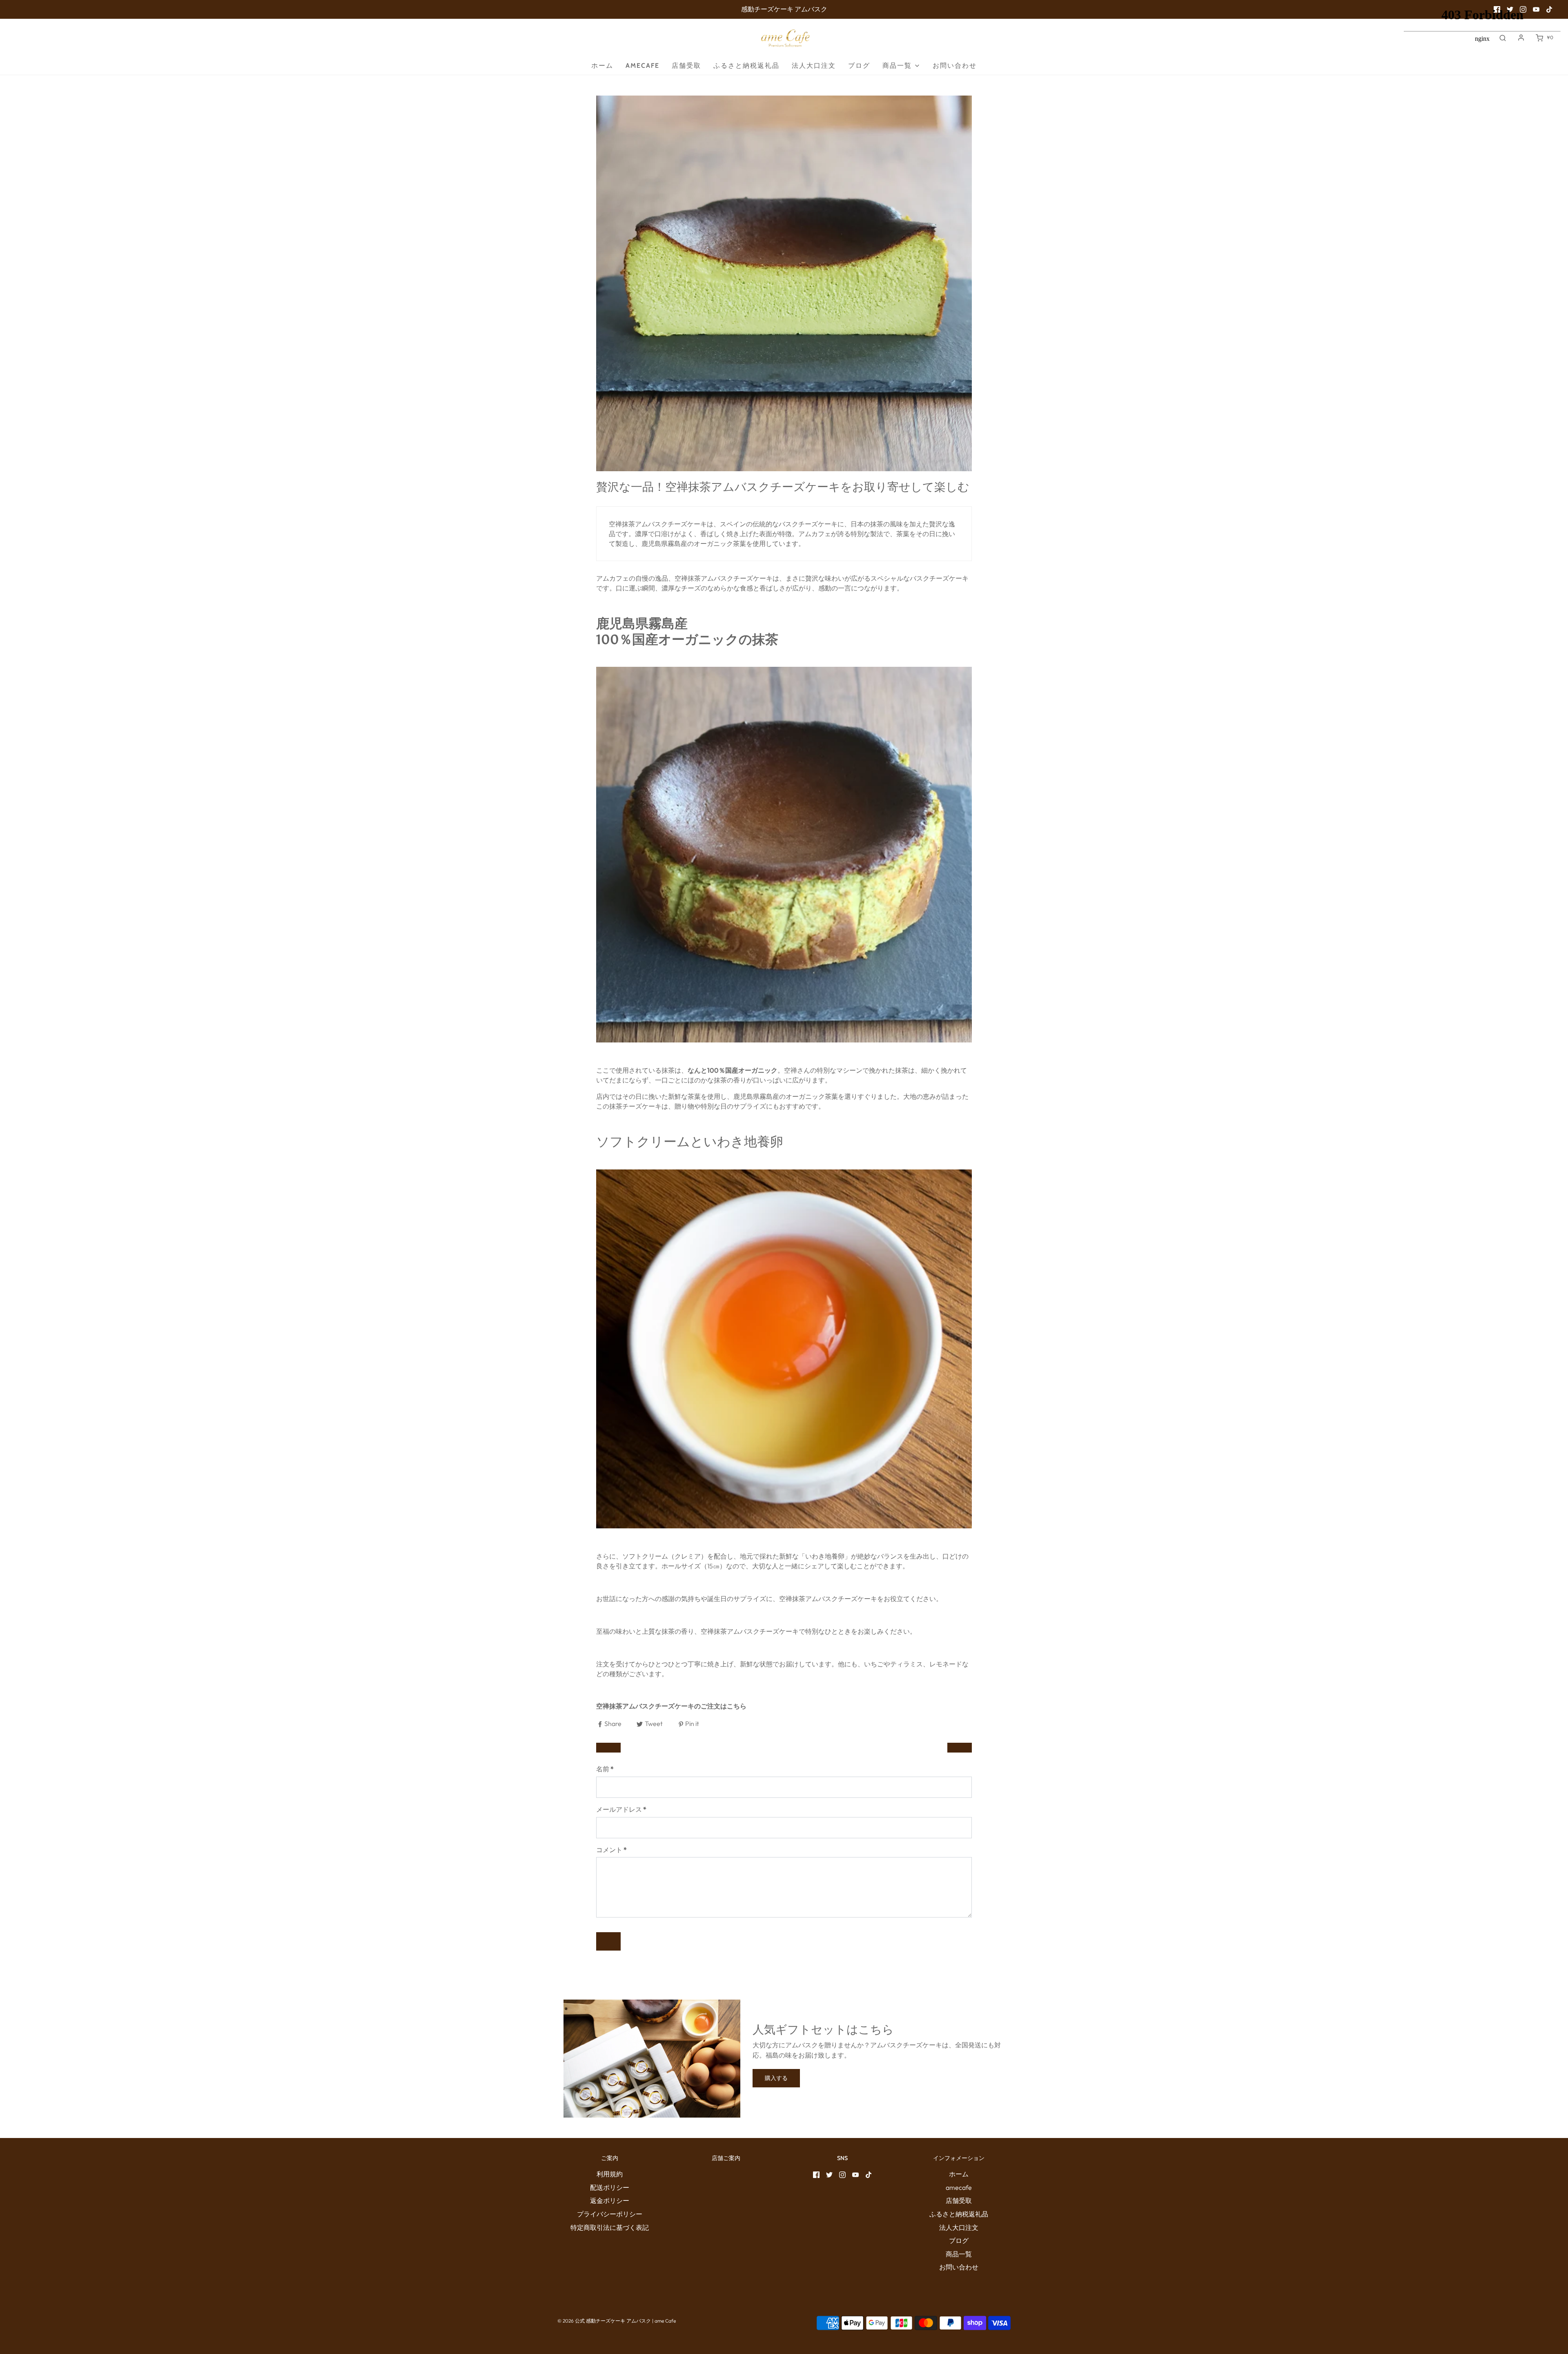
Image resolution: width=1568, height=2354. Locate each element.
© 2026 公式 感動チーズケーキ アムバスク (604, 2321)
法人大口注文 (814, 66)
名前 (605, 1769)
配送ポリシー (610, 2187)
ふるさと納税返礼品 (746, 66)
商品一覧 (959, 2254)
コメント (611, 1850)
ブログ (859, 66)
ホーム (602, 66)
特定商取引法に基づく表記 (610, 2227)
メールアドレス (621, 1809)
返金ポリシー (610, 2200)
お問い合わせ (955, 66)
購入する (776, 2078)
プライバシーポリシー (610, 2214)
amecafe (643, 66)
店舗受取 (686, 66)
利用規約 (610, 2174)
